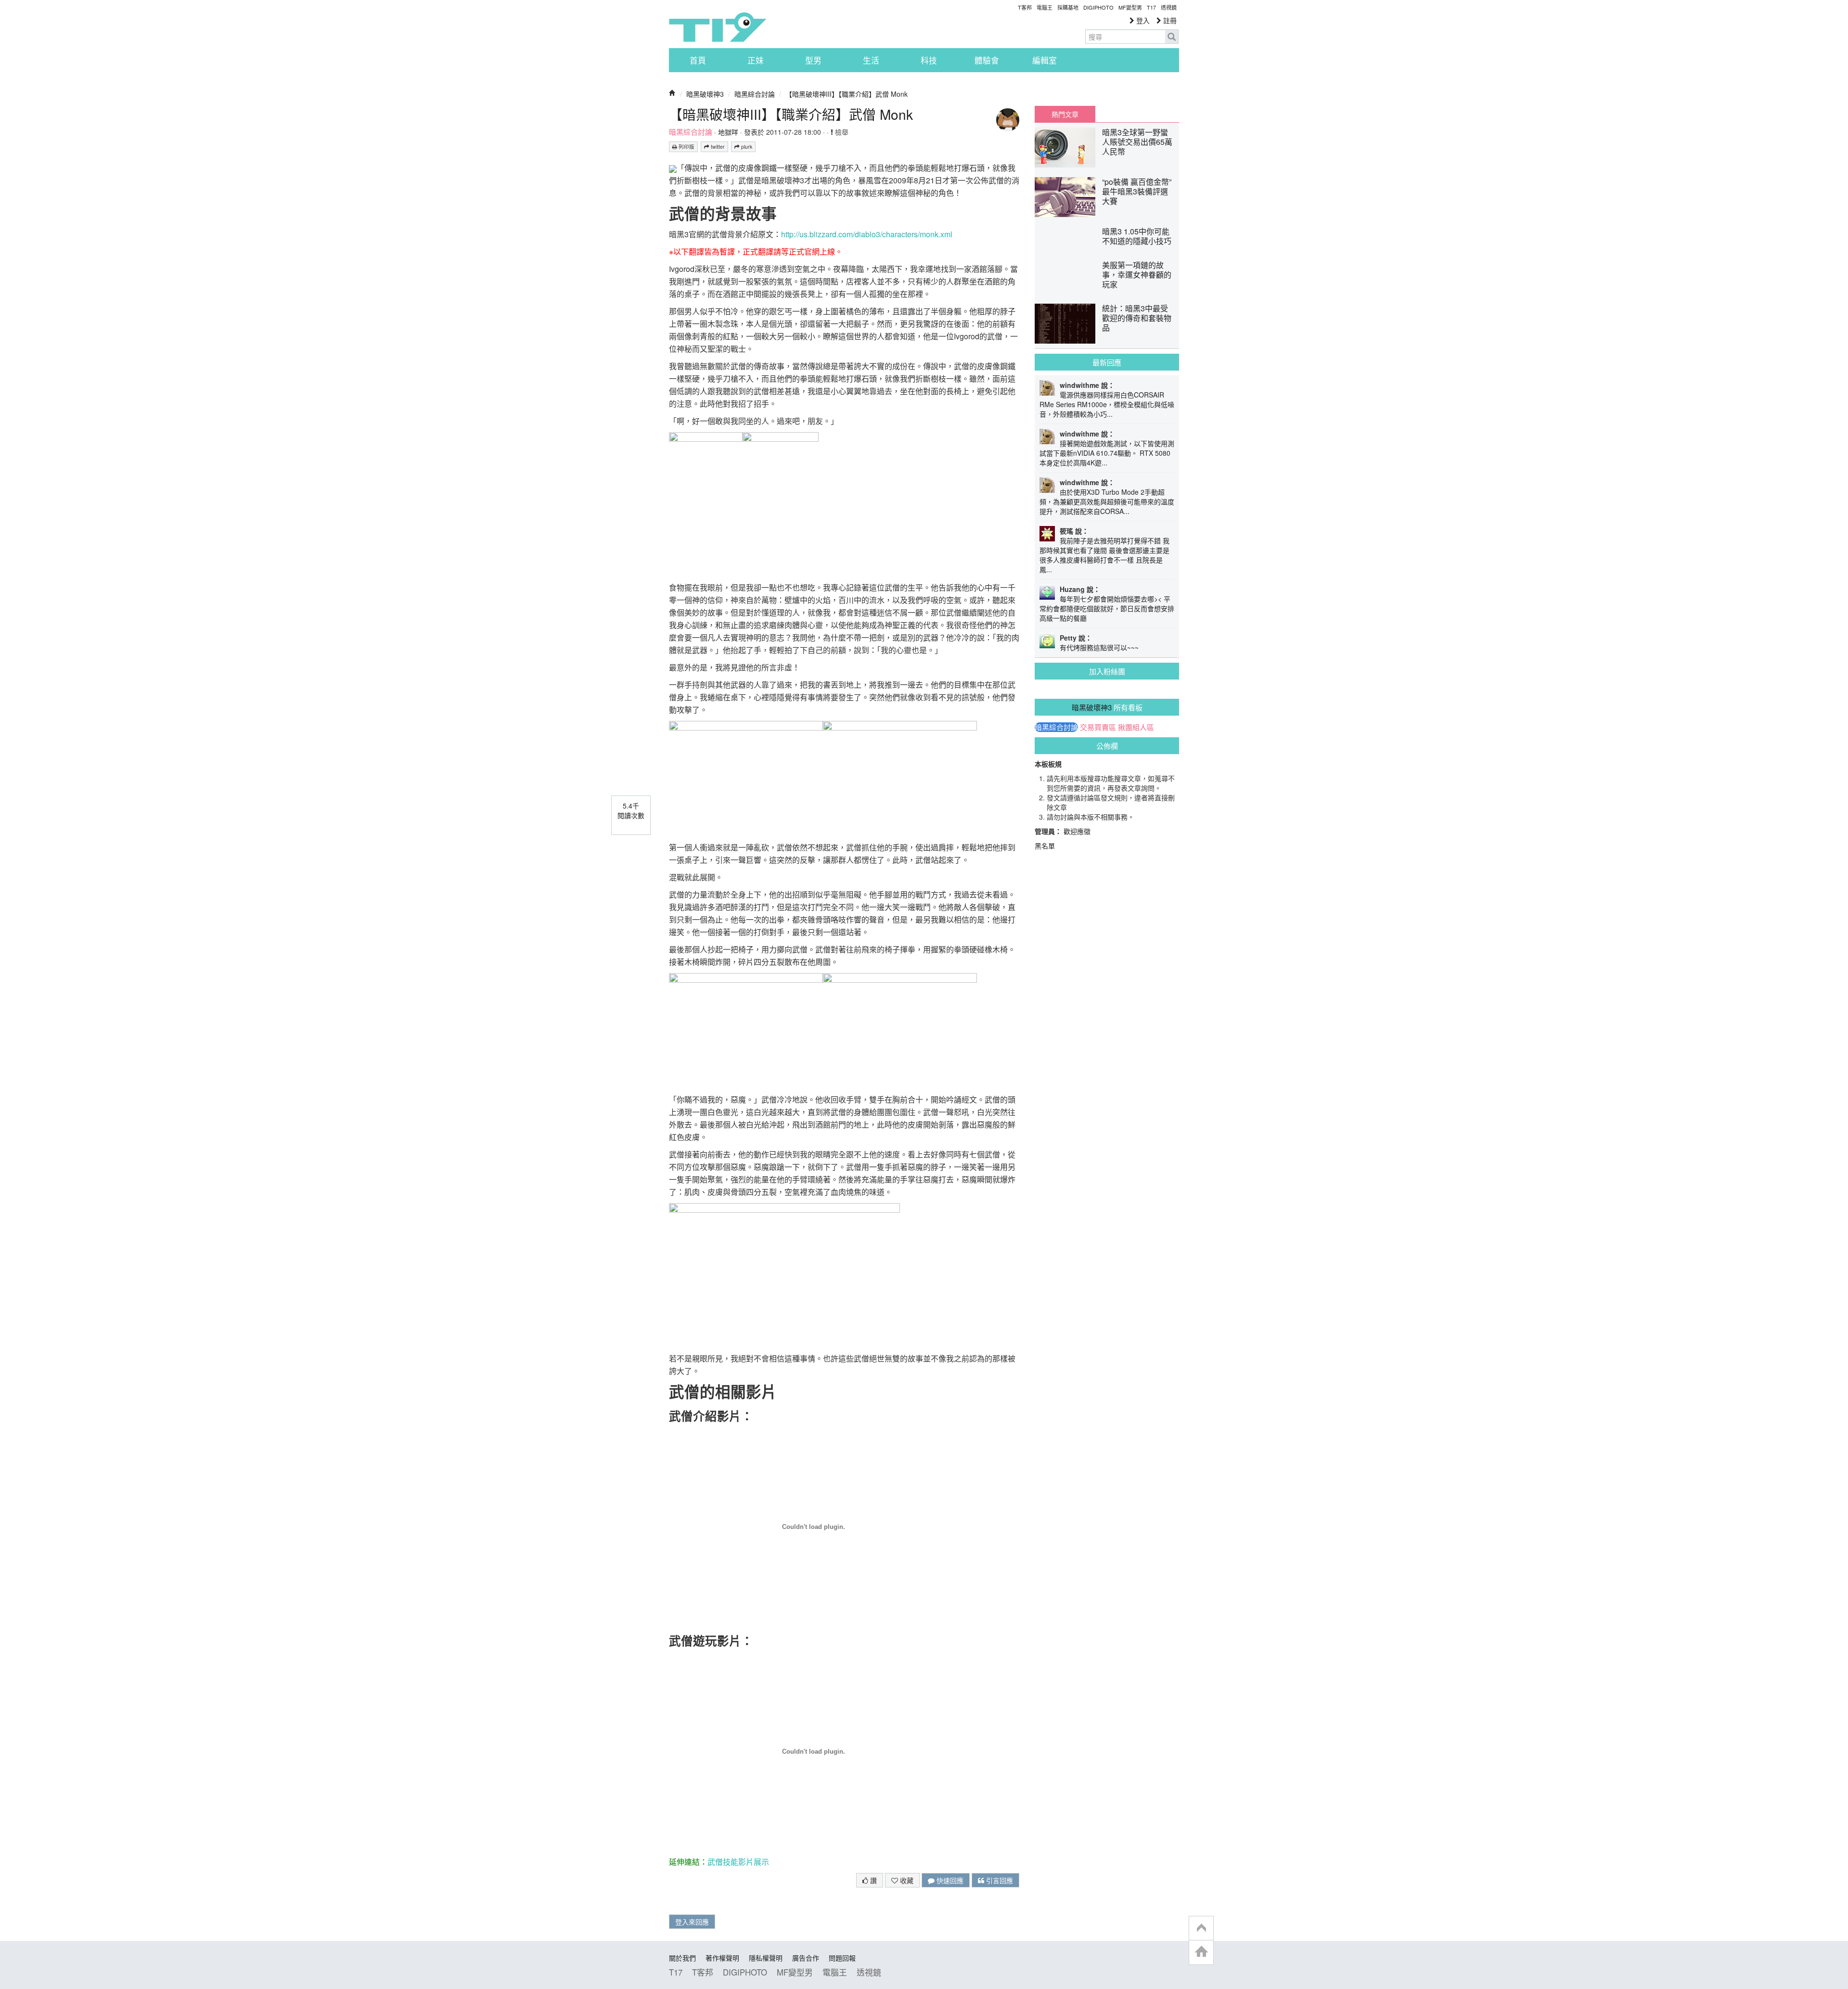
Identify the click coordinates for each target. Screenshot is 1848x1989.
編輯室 (1045, 60)
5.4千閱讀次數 (631, 810)
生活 (871, 60)
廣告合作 (806, 1958)
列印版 (686, 147)
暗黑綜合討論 (755, 94)
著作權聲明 (722, 1958)
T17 (718, 27)
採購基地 (1068, 7)
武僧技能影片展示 (738, 1862)
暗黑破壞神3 (705, 94)
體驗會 (987, 60)
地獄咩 (728, 132)
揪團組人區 (1136, 727)
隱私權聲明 (766, 1958)
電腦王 (1045, 7)
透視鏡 (1169, 7)
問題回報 (842, 1958)
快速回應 (949, 1880)
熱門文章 (1065, 114)
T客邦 (1025, 7)
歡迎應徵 (1077, 831)
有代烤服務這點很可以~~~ (1099, 647)
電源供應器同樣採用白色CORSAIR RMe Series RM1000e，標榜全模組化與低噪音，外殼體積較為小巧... (1107, 404)
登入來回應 (692, 1922)
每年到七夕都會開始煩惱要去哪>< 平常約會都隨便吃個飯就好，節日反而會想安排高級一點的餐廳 (1107, 608)
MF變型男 (1130, 7)
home (1201, 1952)
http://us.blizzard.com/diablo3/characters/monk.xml (867, 234)
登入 (1142, 20)
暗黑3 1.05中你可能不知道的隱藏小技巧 (1137, 236)
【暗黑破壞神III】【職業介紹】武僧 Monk (847, 94)
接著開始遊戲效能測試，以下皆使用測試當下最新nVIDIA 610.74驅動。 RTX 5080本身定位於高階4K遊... (1107, 453)
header (1201, 1928)
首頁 (698, 60)
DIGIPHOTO (1098, 7)
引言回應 (999, 1880)
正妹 (756, 60)
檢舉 (841, 132)
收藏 (906, 1880)
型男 (813, 60)
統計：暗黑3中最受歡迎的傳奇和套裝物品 (1137, 318)
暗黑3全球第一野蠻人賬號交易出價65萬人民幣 (1137, 142)
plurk (746, 147)
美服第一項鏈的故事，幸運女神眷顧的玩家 (1137, 275)
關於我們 (682, 1958)
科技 (929, 60)
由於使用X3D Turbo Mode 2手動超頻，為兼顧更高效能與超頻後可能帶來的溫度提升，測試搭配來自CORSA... (1107, 501)
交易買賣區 (1098, 727)
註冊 (1169, 20)
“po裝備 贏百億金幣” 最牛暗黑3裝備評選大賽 (1137, 191)
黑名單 (1045, 846)
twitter (717, 147)
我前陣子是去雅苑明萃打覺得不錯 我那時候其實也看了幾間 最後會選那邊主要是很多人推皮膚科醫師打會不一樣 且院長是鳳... (1104, 555)
